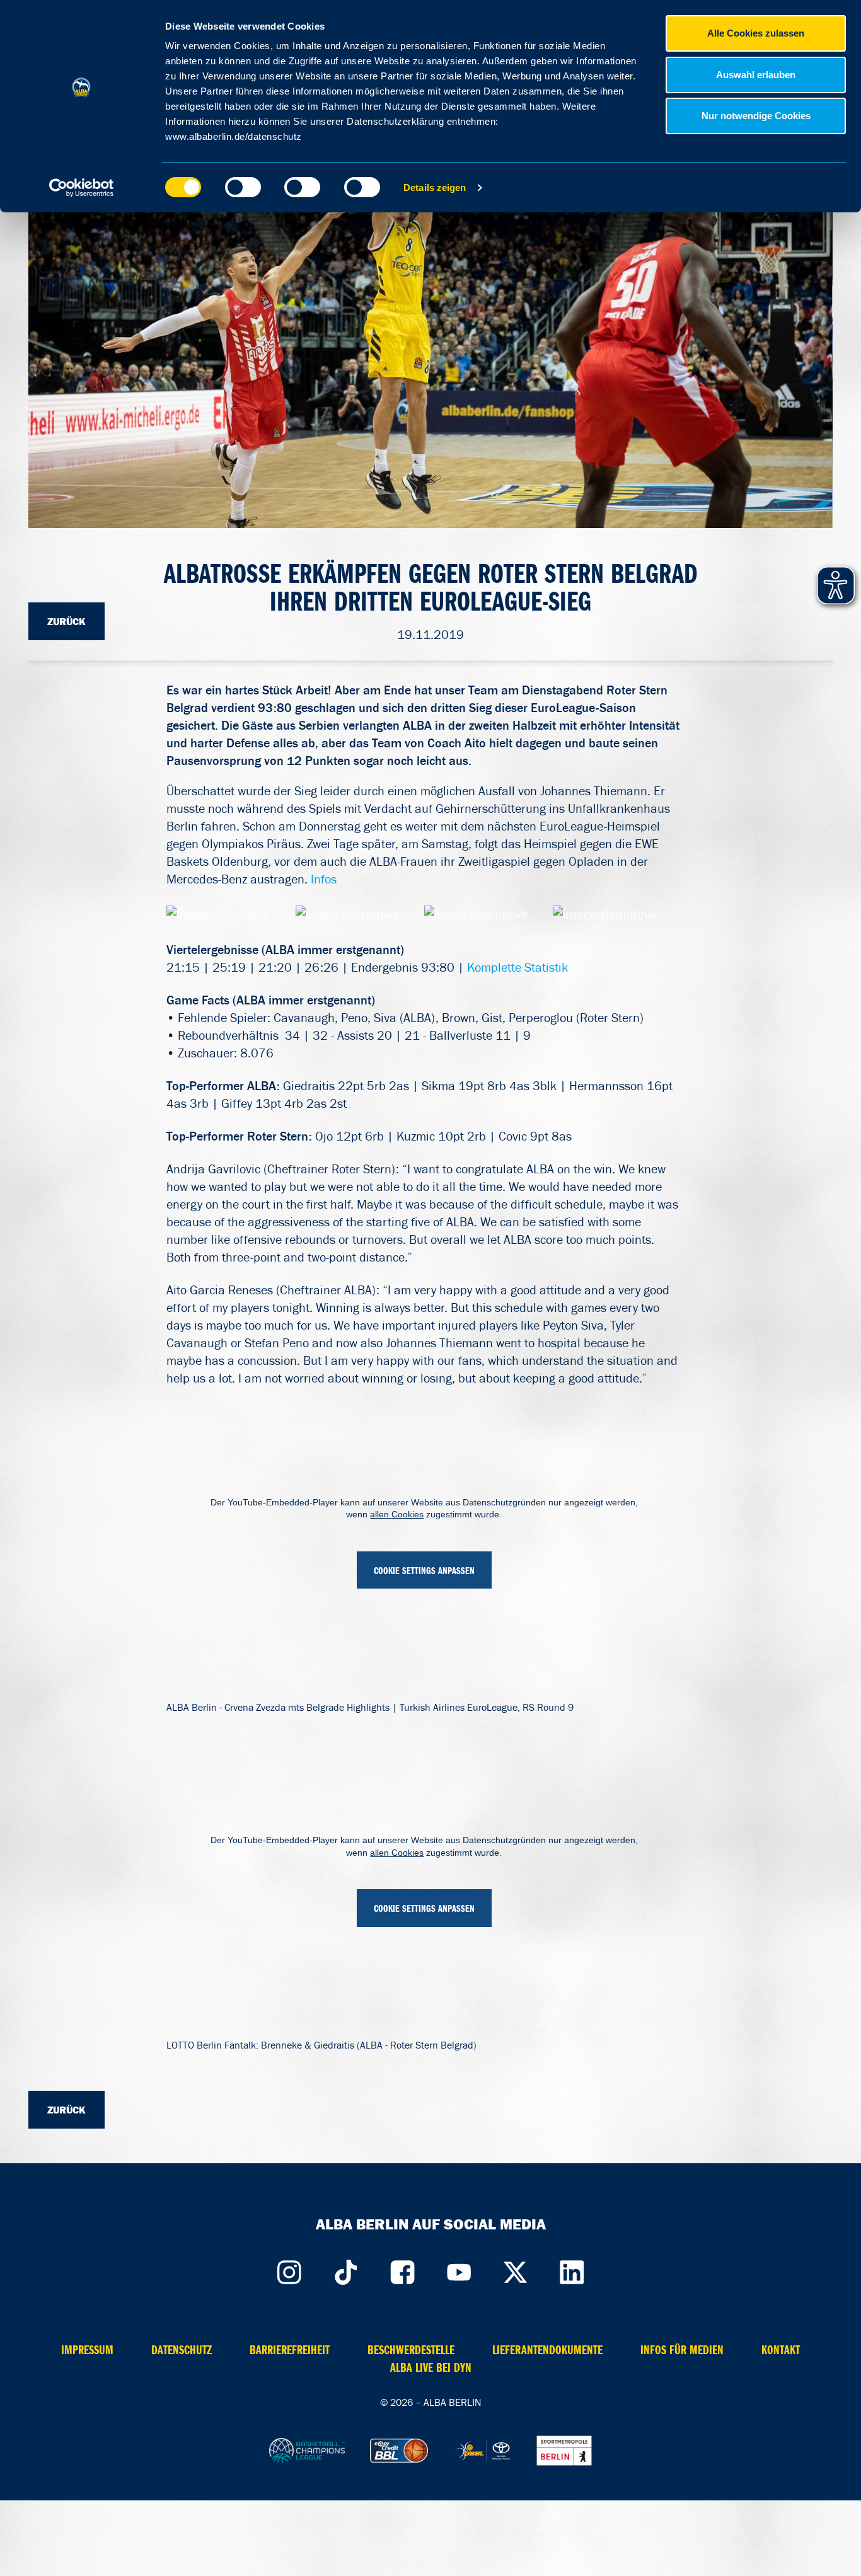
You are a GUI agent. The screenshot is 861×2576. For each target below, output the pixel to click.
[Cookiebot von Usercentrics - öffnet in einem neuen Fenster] (82, 188)
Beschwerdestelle (411, 2350)
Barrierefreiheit (290, 2350)
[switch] (243, 187)
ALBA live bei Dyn (431, 2368)
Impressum (87, 2350)
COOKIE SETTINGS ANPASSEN (424, 1571)
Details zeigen (435, 187)
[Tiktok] (345, 2270)
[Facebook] (402, 2270)
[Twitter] (516, 2270)
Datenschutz (182, 2350)
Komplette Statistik (517, 967)
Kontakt (781, 2350)
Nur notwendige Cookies (756, 116)
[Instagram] (289, 2270)
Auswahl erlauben (756, 75)
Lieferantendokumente (547, 2350)
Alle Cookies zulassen (756, 33)
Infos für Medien (682, 2350)
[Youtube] (459, 2270)
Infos (324, 879)
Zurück (66, 621)
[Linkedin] (572, 2270)
